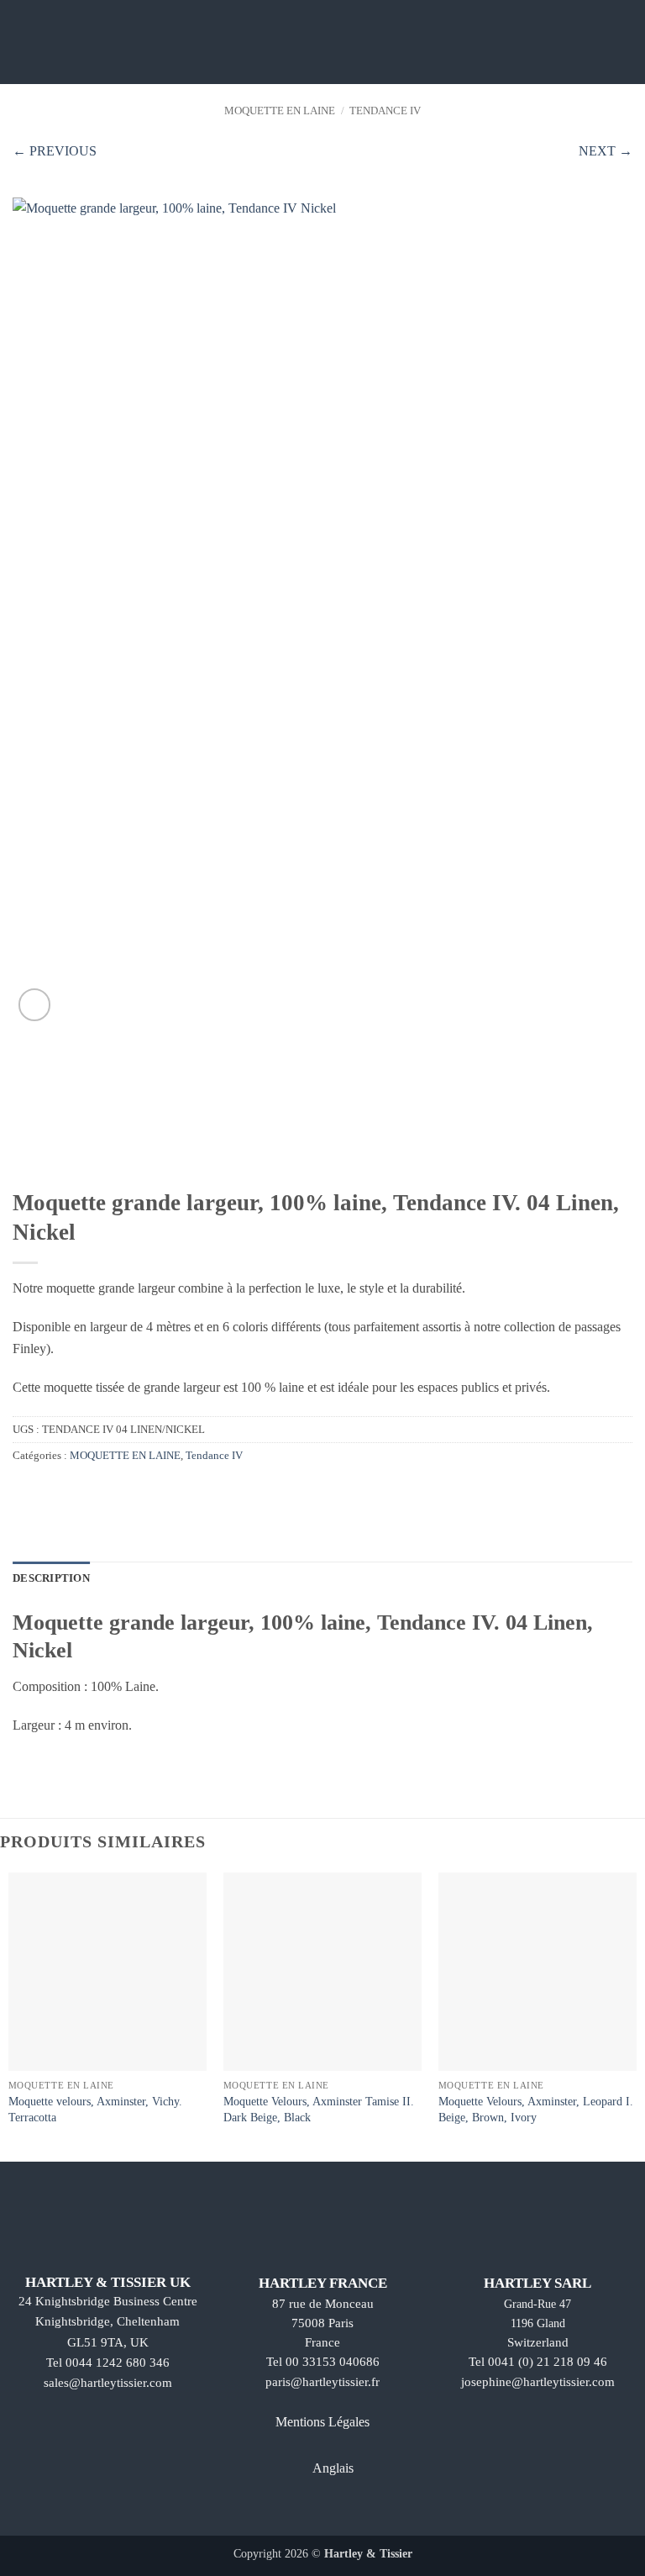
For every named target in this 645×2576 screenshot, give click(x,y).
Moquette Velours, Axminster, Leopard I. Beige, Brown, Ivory (536, 2109)
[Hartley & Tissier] (323, 42)
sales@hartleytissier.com (108, 2383)
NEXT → (606, 151)
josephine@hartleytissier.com (538, 2382)
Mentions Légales (322, 2422)
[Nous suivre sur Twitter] (337, 2510)
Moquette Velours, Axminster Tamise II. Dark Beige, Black (319, 2109)
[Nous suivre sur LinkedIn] (367, 2510)
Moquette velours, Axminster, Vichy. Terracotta (95, 2109)
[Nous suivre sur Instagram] (308, 2510)
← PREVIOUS (55, 151)
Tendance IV (385, 111)
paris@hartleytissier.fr (322, 2382)
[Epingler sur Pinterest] (64, 1491)
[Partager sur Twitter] (44, 1491)
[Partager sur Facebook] (23, 1491)
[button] (23, 42)
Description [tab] (51, 1578)
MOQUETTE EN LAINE (280, 111)
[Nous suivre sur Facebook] (278, 2510)
